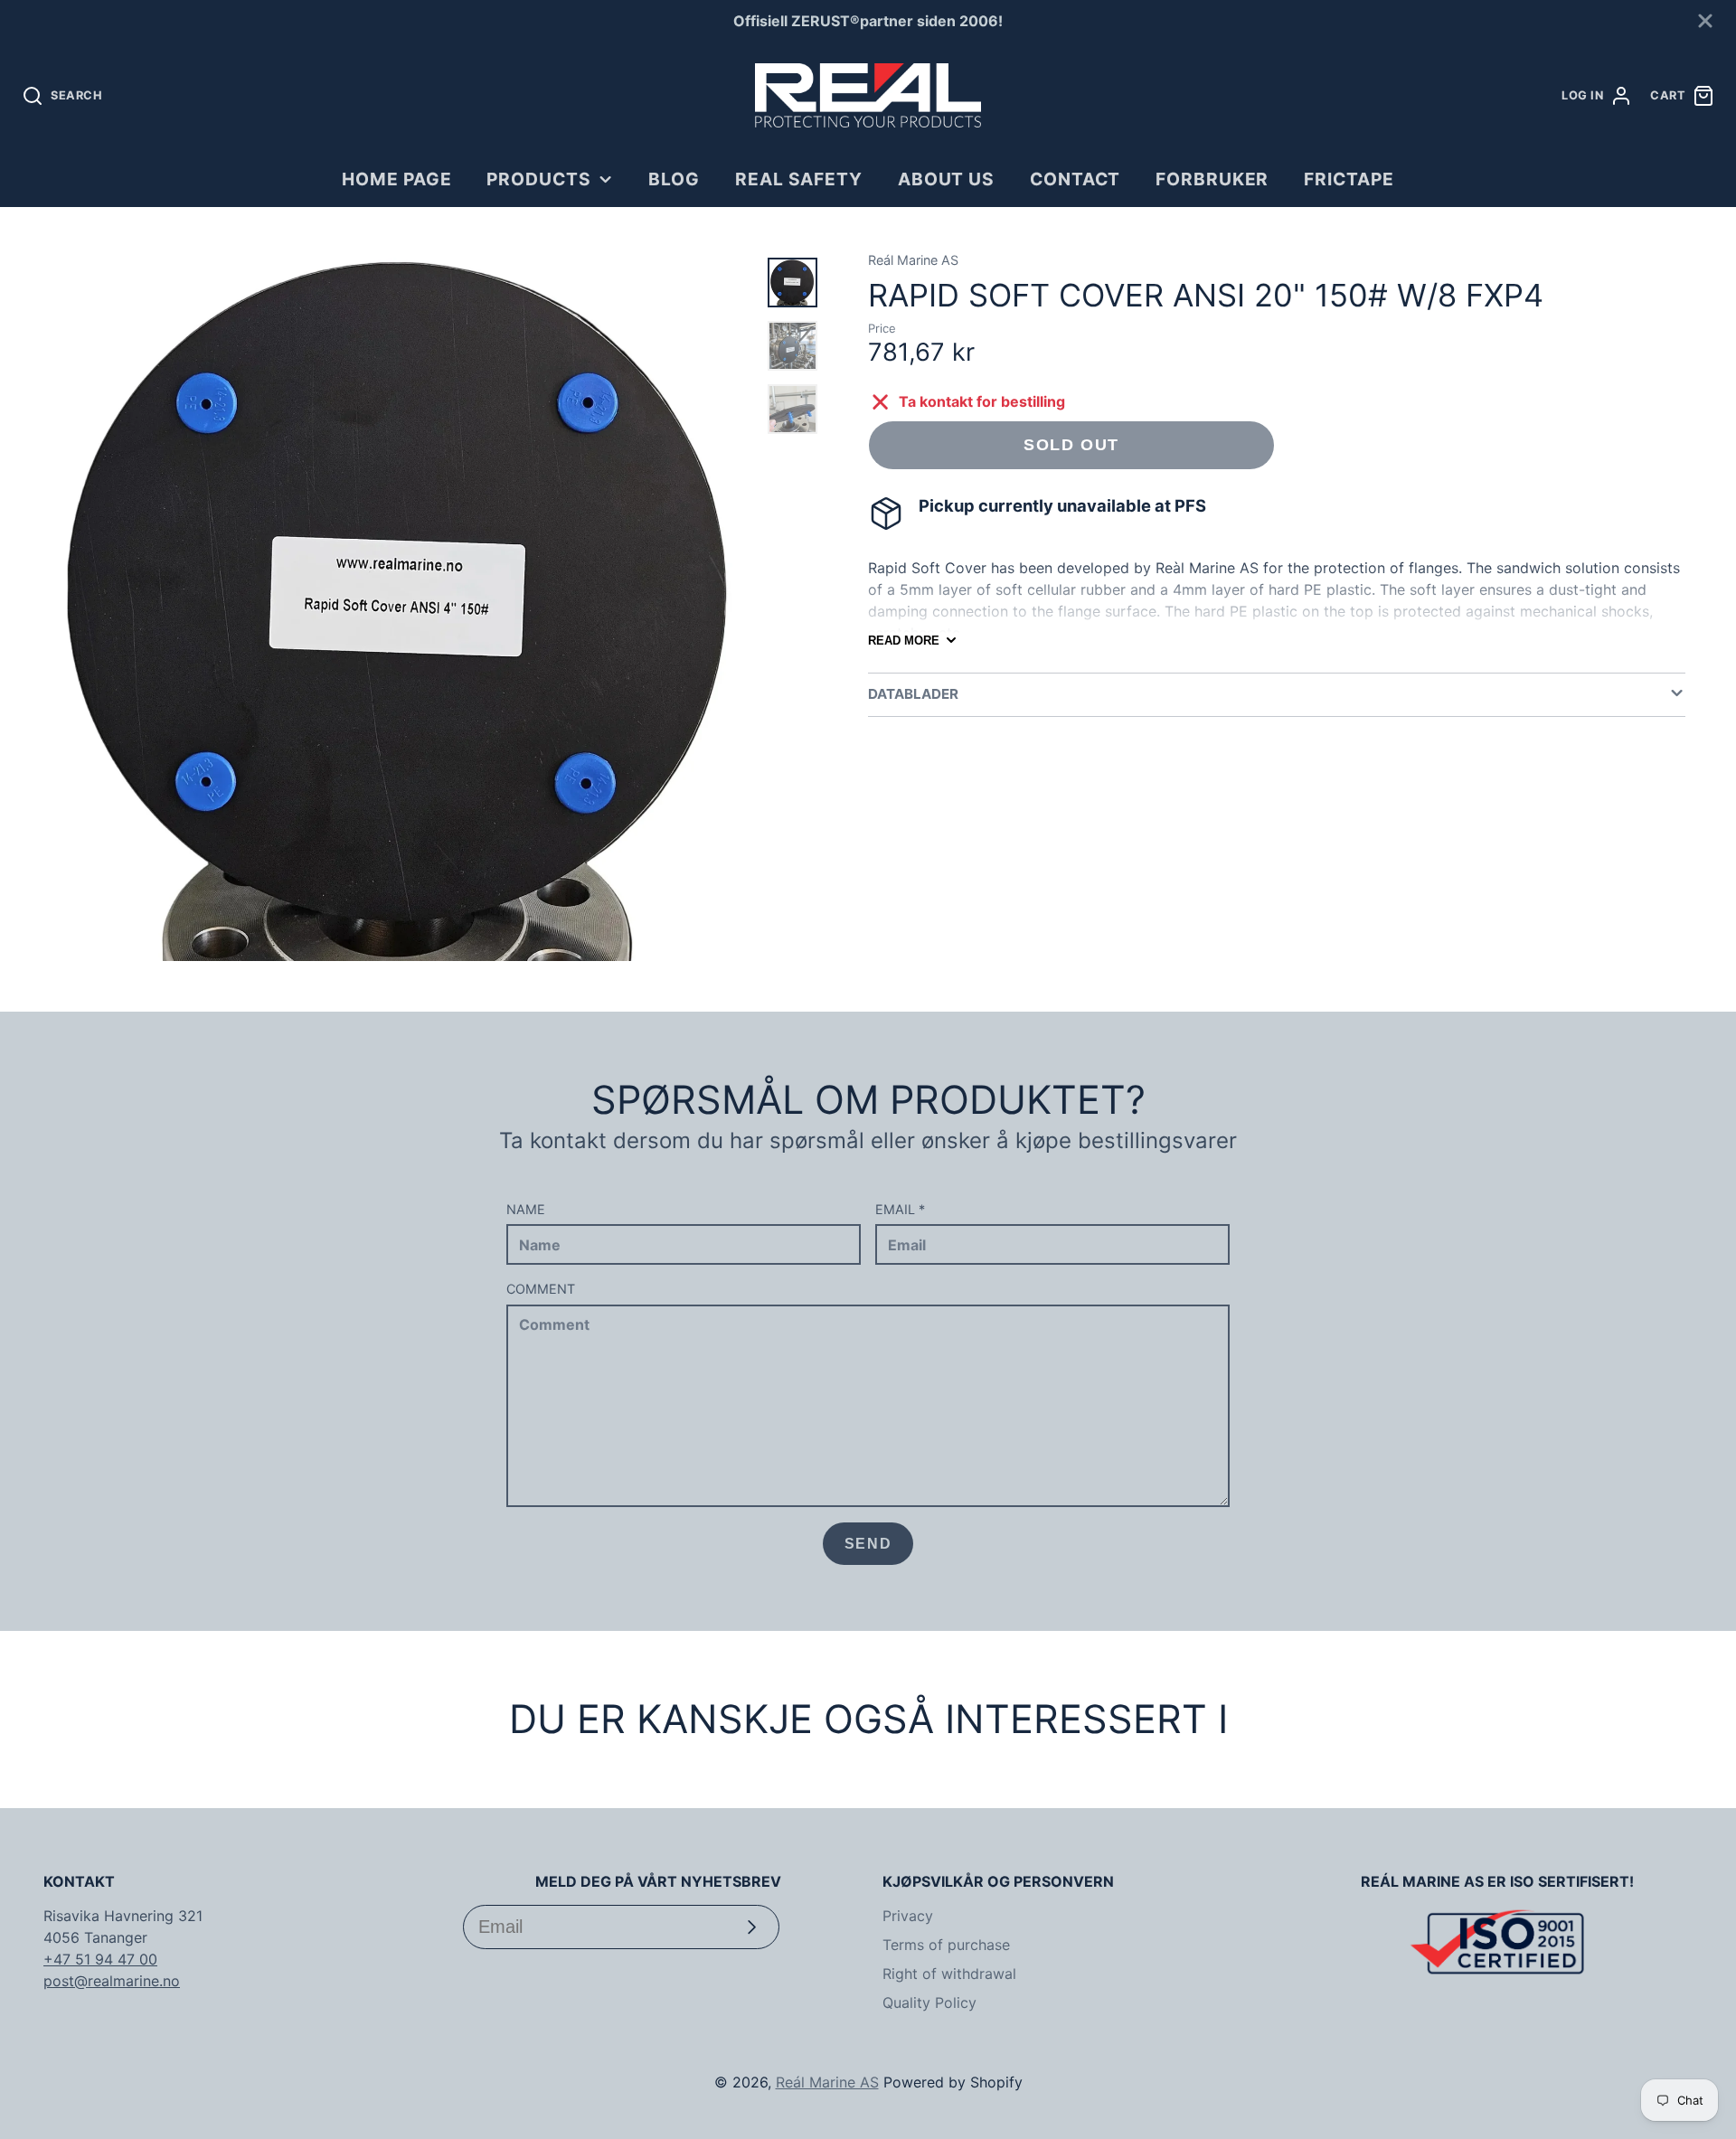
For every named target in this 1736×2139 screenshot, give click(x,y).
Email (900, 1209)
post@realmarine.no (112, 1981)
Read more (904, 641)
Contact (1076, 179)
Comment (541, 1289)
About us (947, 179)
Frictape (1349, 179)
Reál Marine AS (827, 2082)
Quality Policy (929, 2002)
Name (526, 1209)
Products (539, 179)
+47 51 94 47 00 (100, 1959)
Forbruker (1212, 179)
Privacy (908, 1916)
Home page (397, 179)
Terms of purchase (946, 1945)
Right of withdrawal (949, 1974)
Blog (674, 179)
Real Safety (799, 179)
